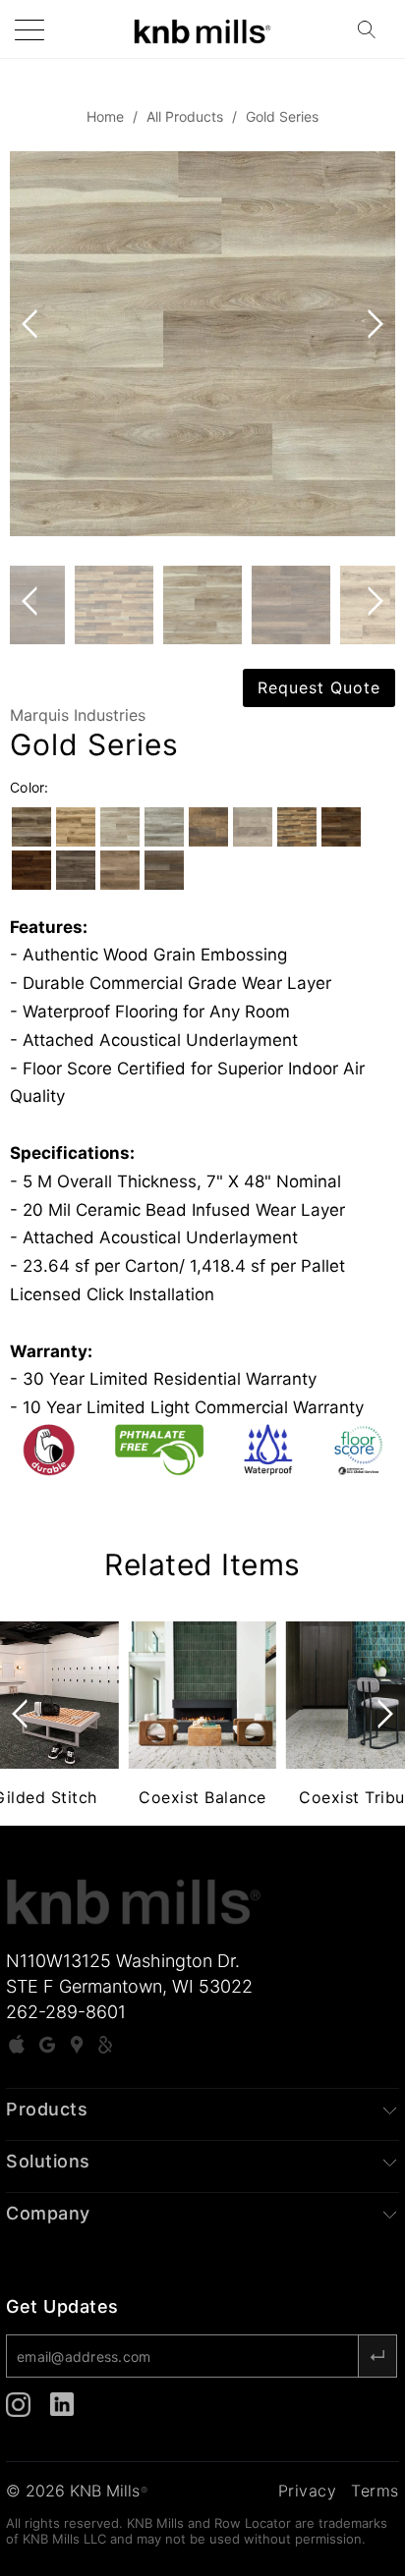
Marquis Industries (78, 715)
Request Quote (319, 687)
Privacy (308, 2491)
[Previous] (33, 344)
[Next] (372, 344)
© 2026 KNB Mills (77, 2491)
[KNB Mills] (202, 29)
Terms (375, 2491)
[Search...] (373, 29)
